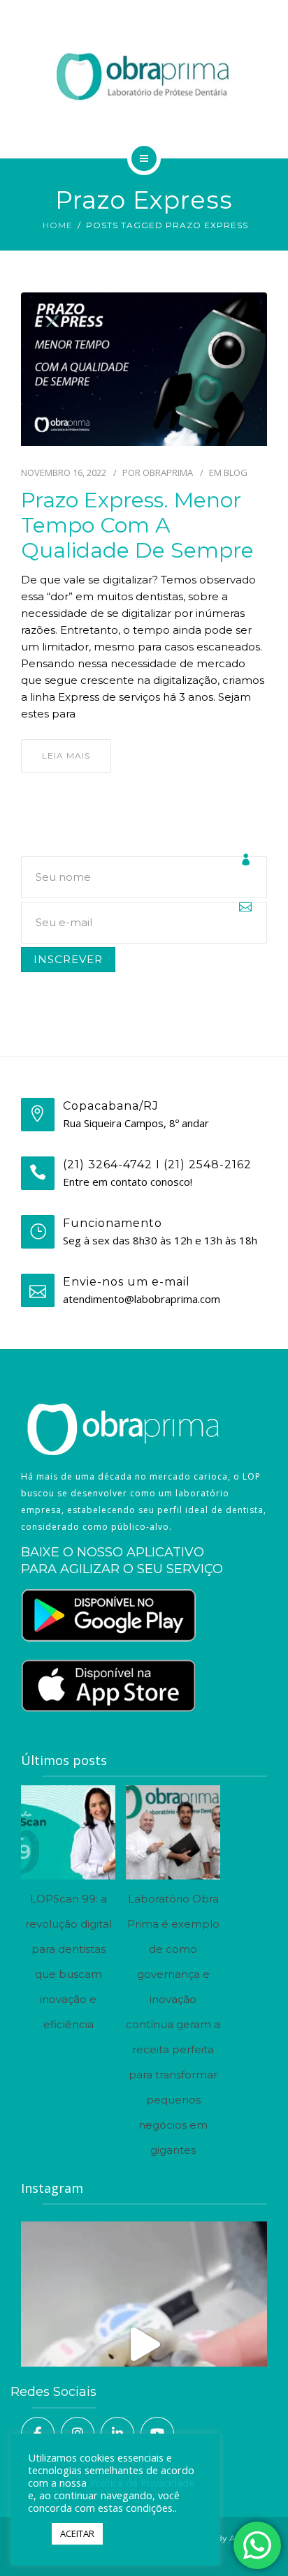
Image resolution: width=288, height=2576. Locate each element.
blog (236, 472)
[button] (36, 2534)
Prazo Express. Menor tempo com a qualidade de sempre (137, 526)
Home (58, 225)
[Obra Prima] (144, 77)
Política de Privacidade (142, 2482)
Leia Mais (66, 755)
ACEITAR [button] (77, 2533)
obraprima (168, 472)
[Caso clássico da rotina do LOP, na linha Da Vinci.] (144, 2344)
